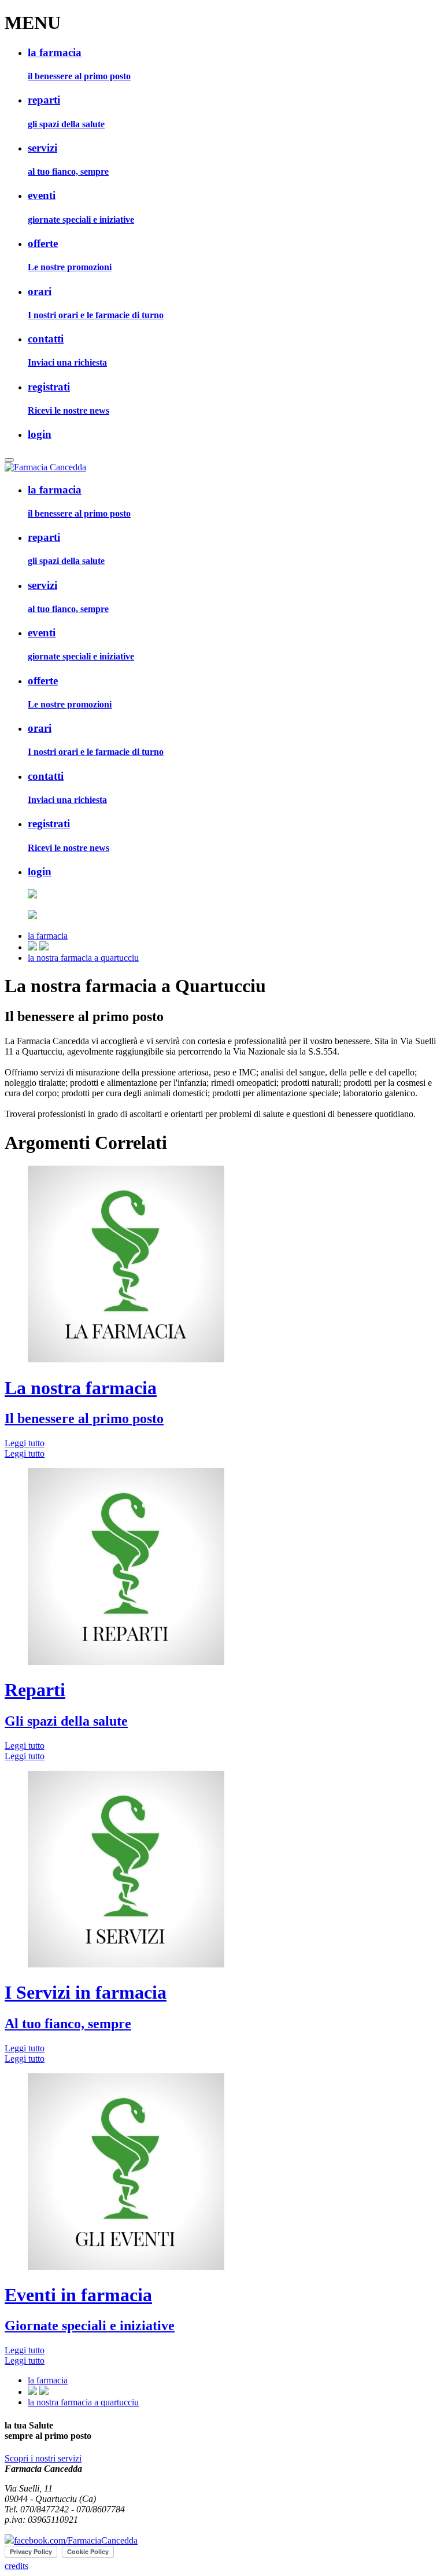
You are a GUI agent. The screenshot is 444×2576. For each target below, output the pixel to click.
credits (16, 2566)
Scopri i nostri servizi (43, 2458)
